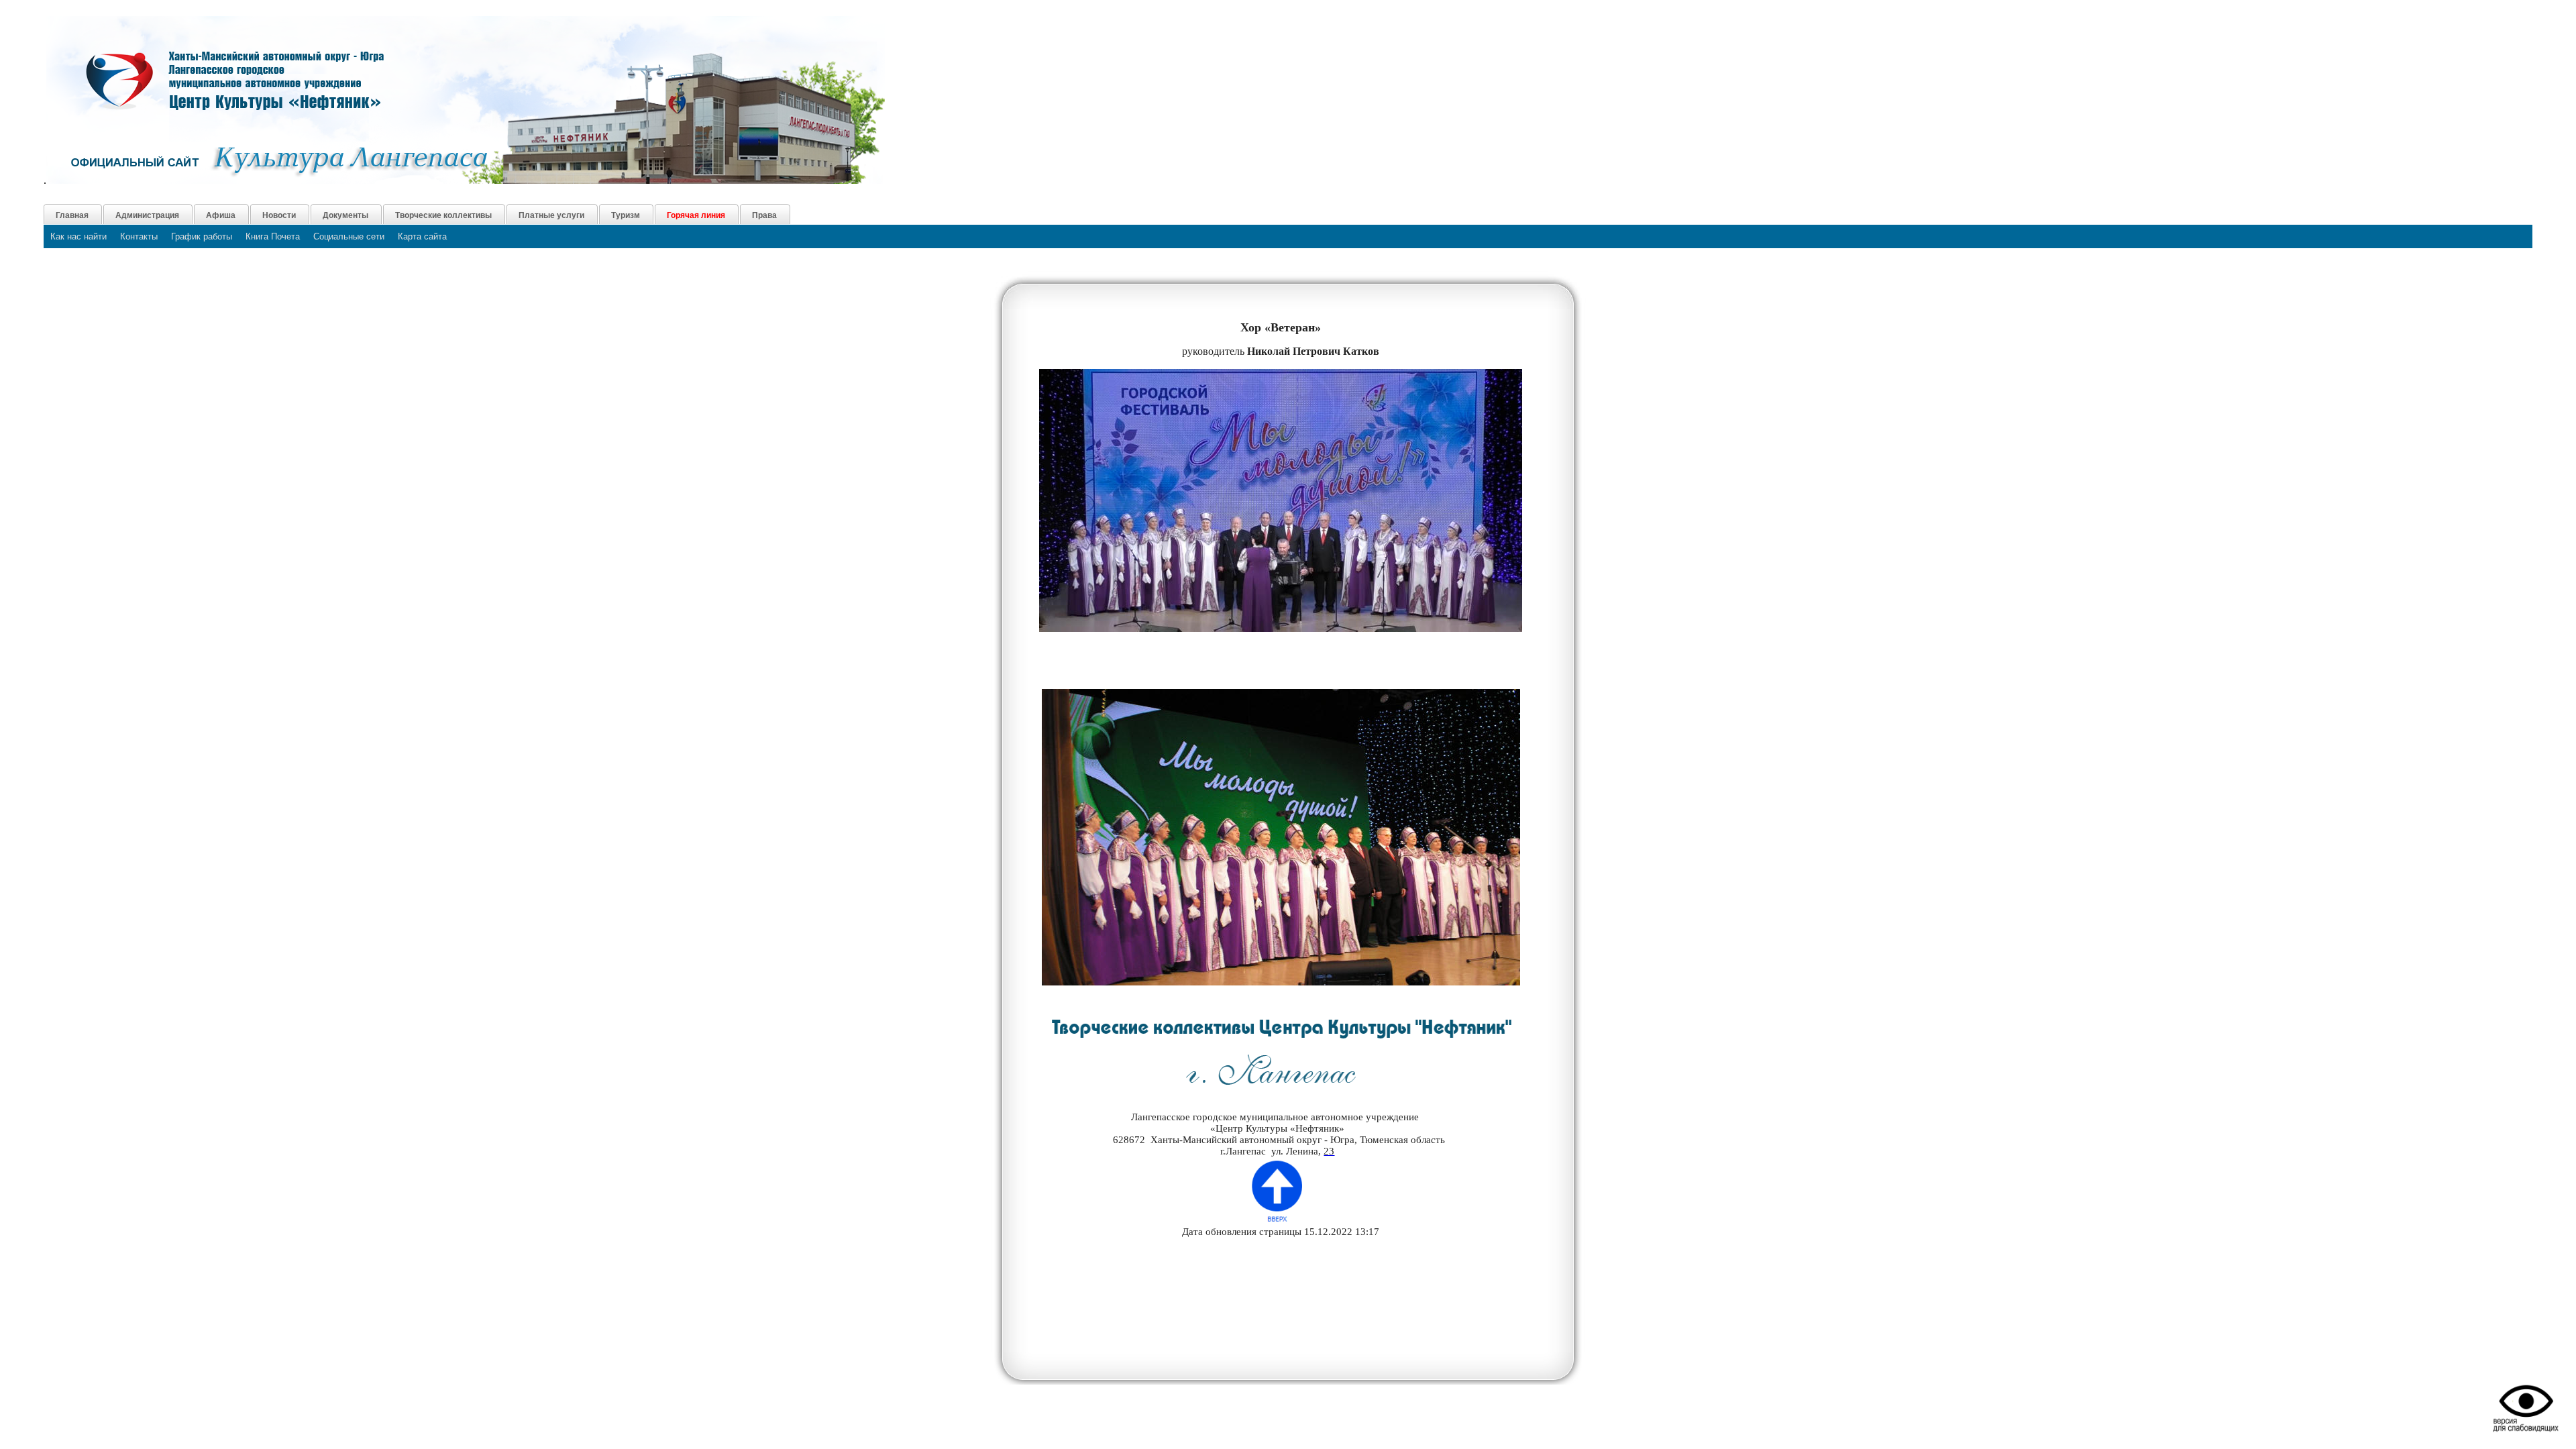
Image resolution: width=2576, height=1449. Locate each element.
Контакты (139, 236)
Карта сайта (422, 236)
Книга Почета (273, 236)
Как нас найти (78, 236)
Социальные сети (349, 236)
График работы (202, 236)
